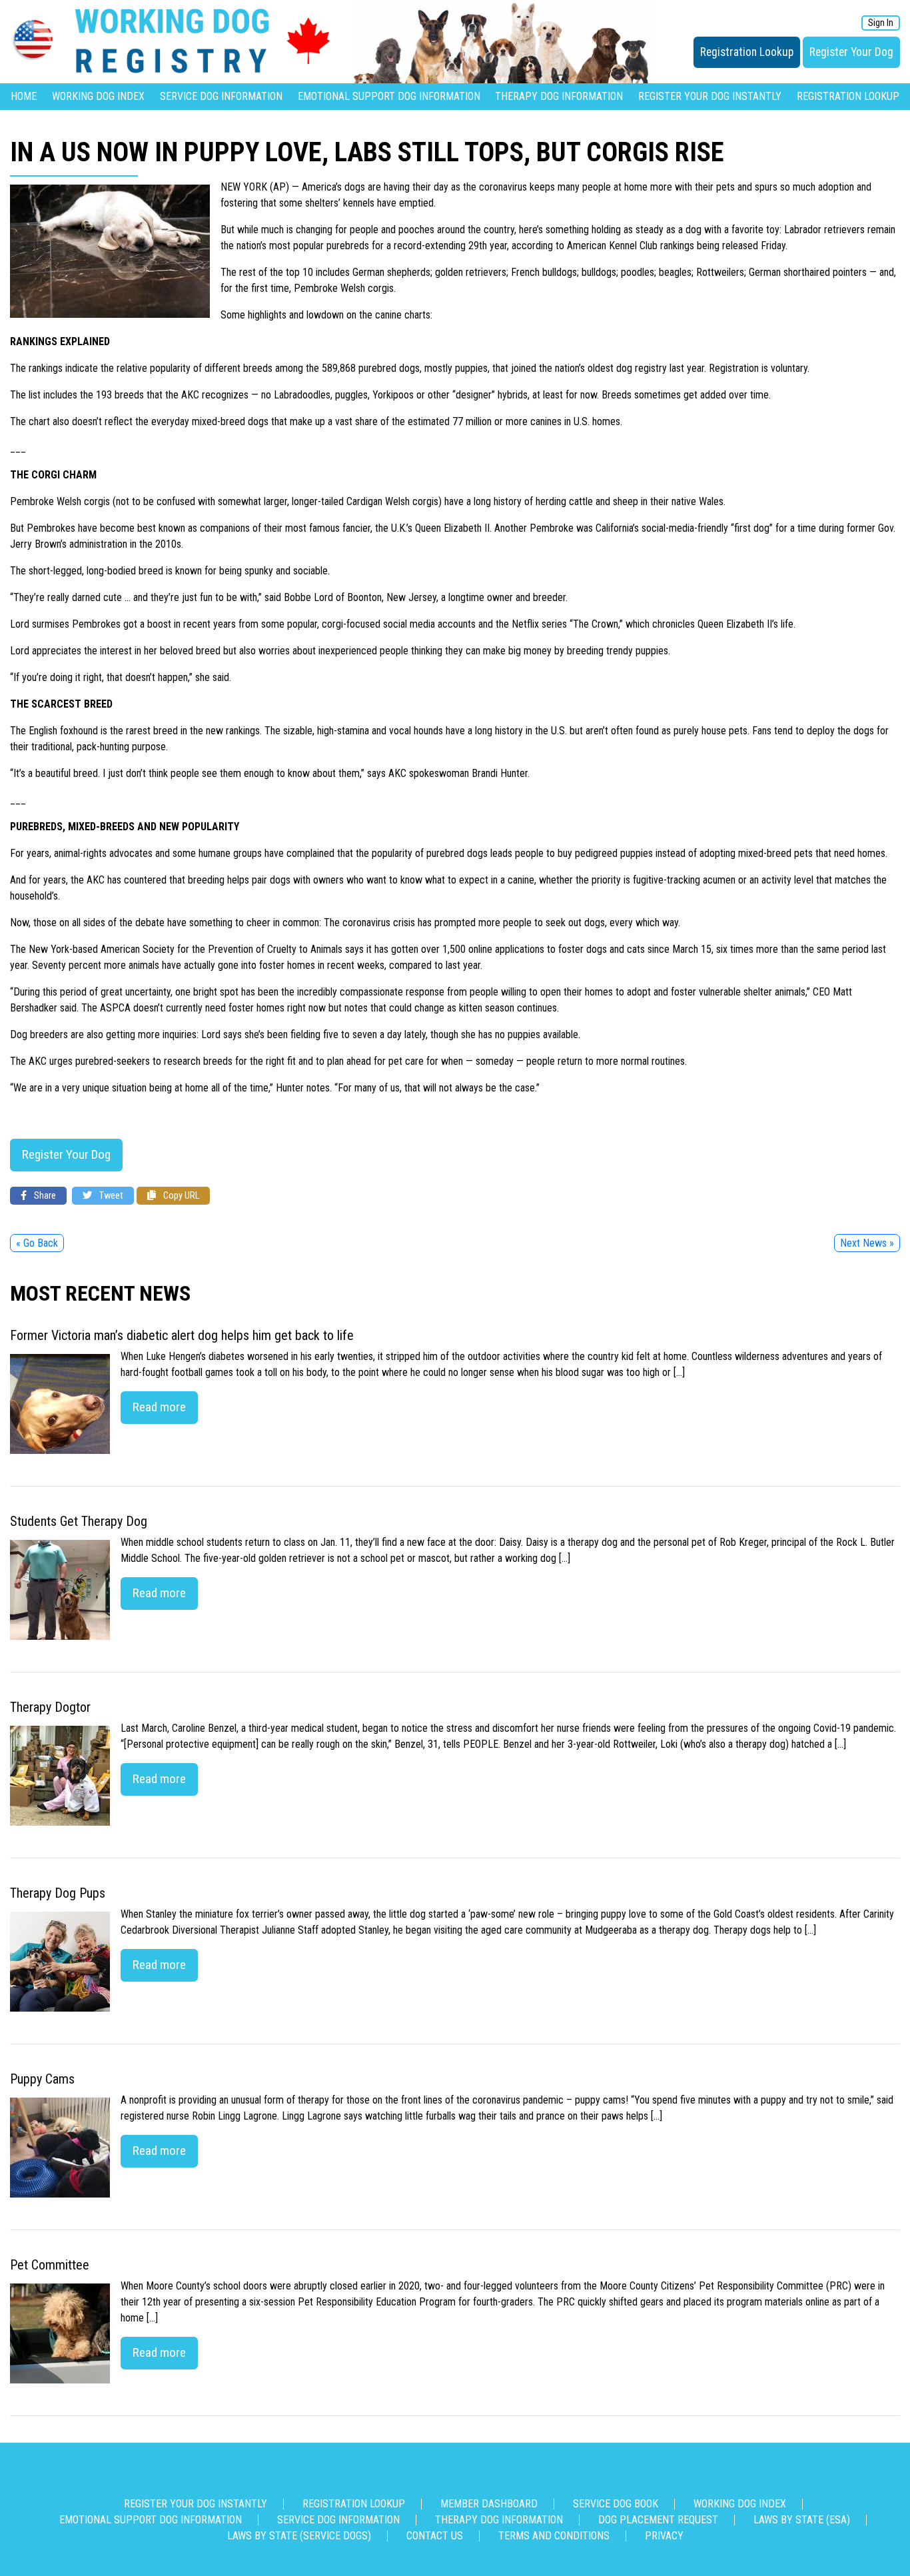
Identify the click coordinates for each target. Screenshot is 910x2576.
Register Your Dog (851, 52)
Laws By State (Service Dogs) (299, 2536)
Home (24, 96)
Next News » (867, 1243)
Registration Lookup (747, 52)
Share (44, 1196)
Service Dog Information (221, 96)
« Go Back (37, 1243)
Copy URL (180, 1196)
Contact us (435, 2536)
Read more (159, 1407)
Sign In (881, 23)
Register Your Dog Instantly (710, 96)
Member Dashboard (489, 2504)
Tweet (110, 1196)
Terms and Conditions (554, 2536)
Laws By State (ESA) (802, 2520)
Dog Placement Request (658, 2520)
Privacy (664, 2536)
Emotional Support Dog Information (389, 96)
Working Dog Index (98, 96)
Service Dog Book (616, 2504)
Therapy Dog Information (559, 96)
